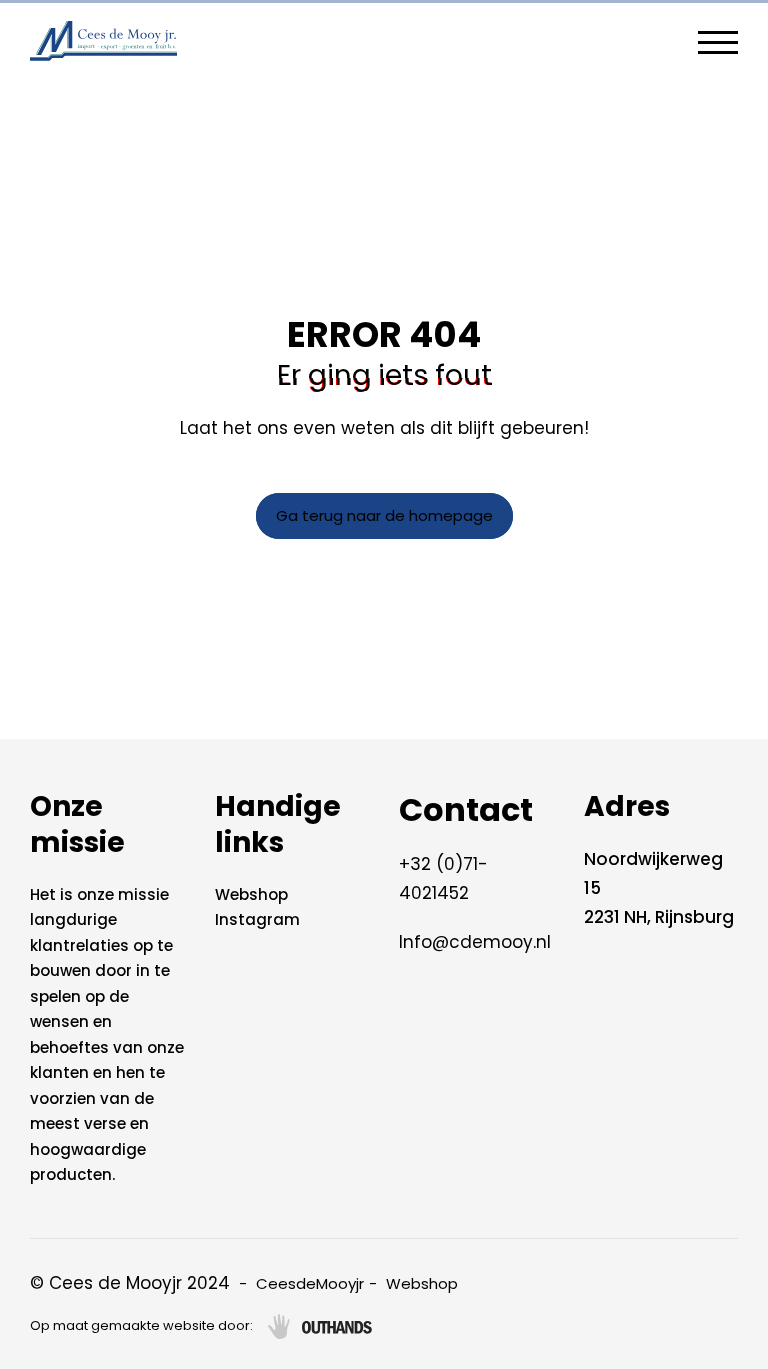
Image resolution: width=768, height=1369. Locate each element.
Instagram (257, 919)
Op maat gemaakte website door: (141, 1325)
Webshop (251, 894)
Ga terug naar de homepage (384, 515)
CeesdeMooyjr (310, 1283)
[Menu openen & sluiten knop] (718, 41)
